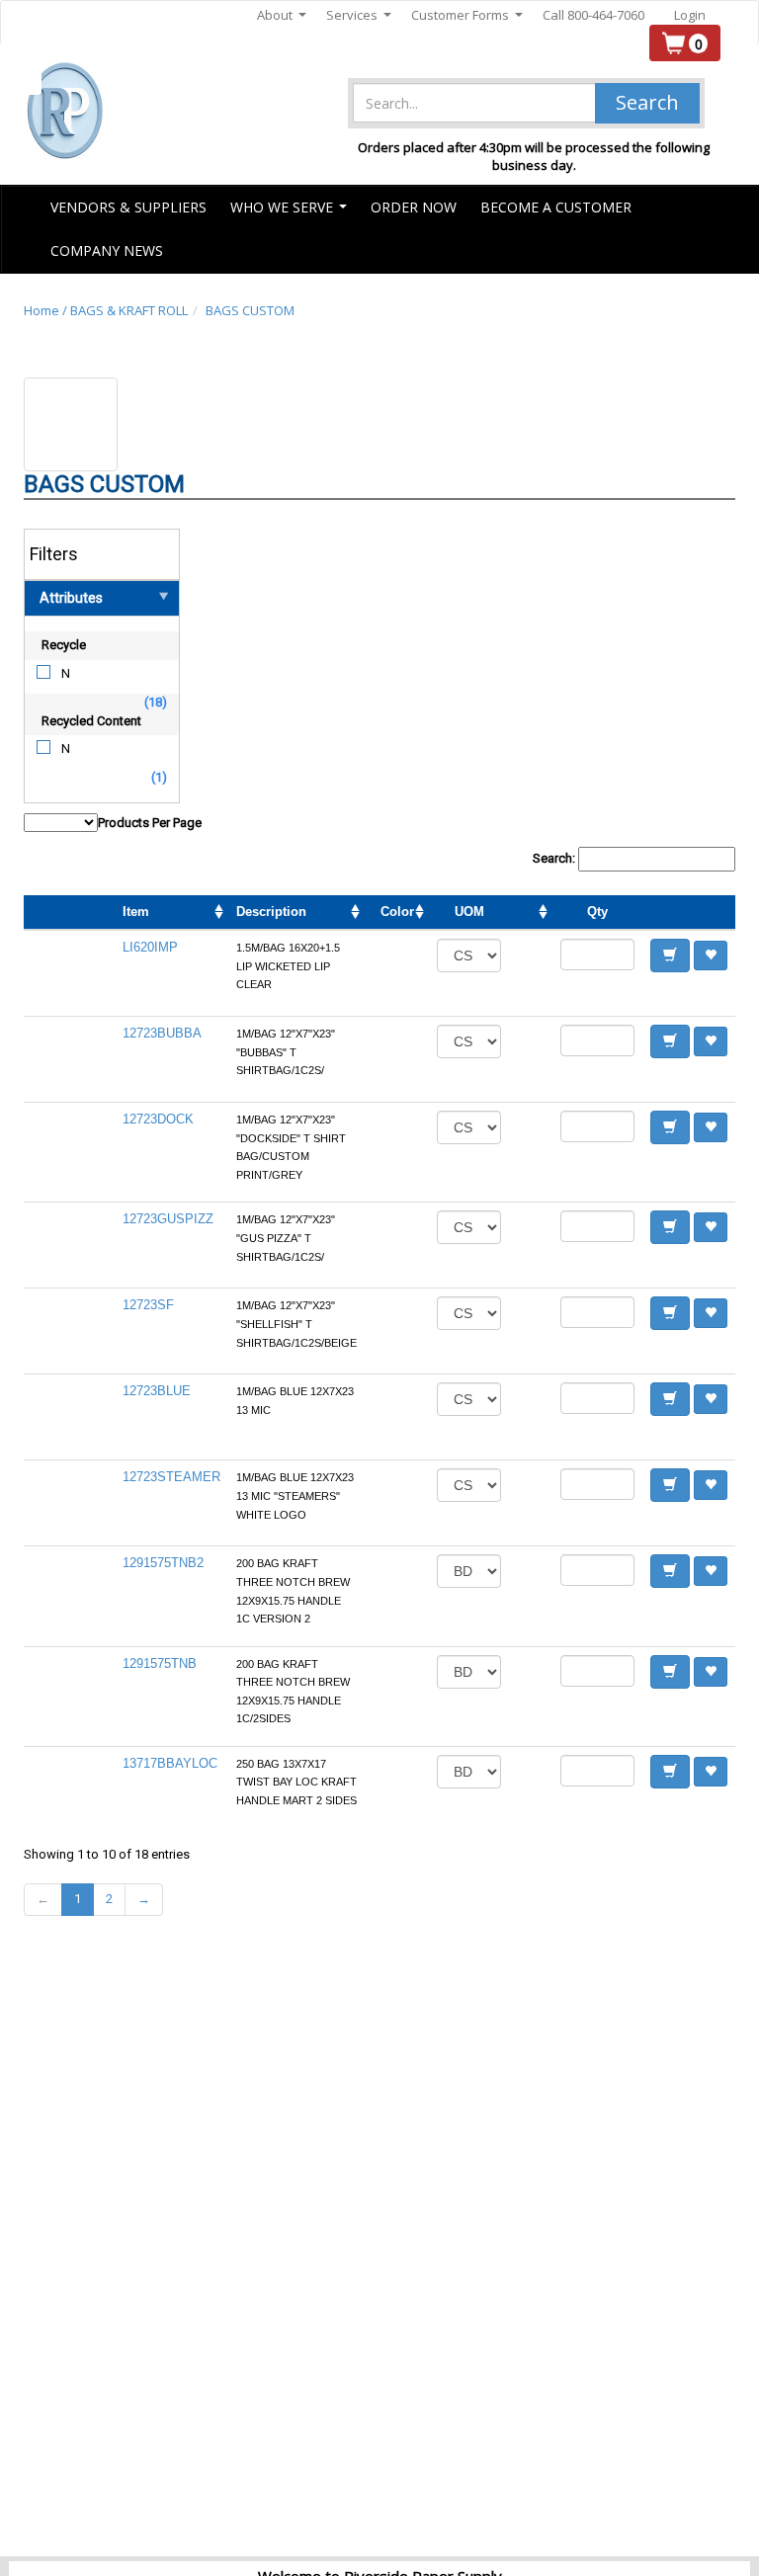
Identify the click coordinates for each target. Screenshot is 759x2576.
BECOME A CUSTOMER (556, 207)
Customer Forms (467, 15)
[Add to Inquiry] (670, 956)
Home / (47, 310)
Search (647, 102)
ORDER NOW (414, 207)
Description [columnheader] (271, 912)
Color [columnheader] (397, 912)
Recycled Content (91, 721)
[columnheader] (531, 913)
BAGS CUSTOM (250, 310)
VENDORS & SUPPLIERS (128, 207)
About (282, 15)
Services (359, 15)
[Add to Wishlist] (711, 956)
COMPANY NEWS (107, 250)
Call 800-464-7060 (593, 15)
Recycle (64, 645)
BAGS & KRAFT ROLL (129, 310)
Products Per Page (150, 823)
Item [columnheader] (136, 912)
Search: (555, 858)
